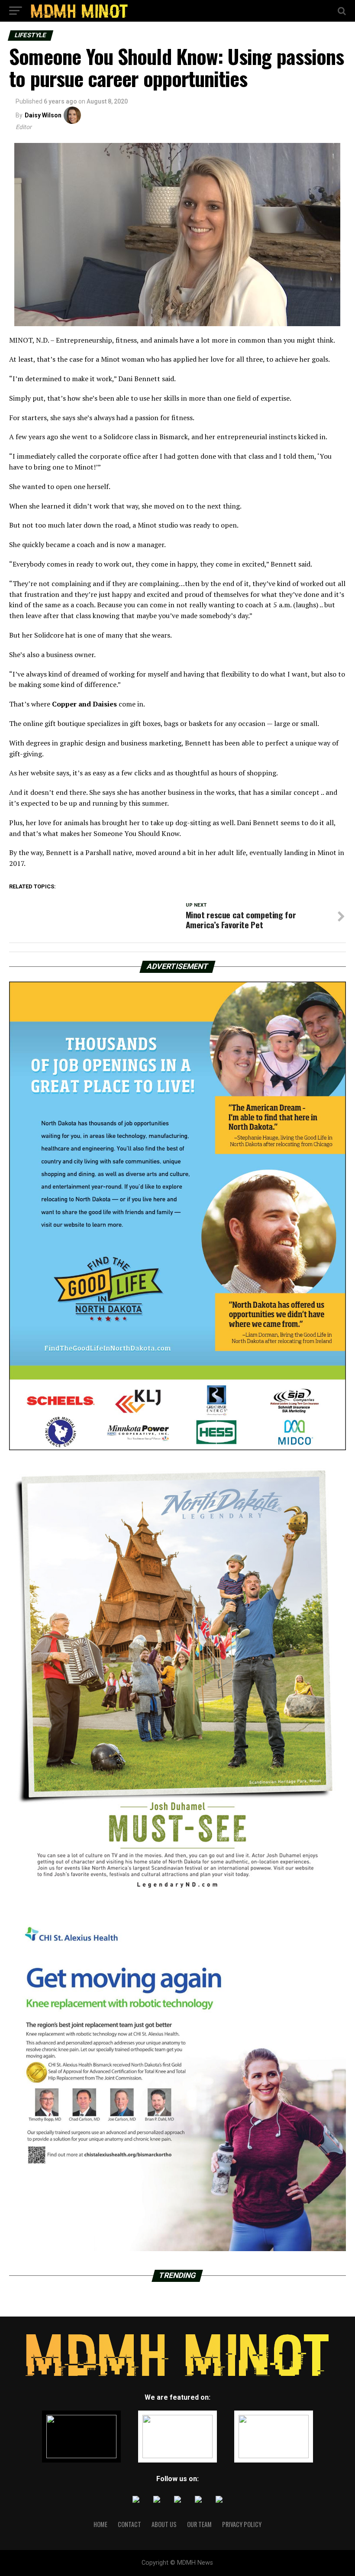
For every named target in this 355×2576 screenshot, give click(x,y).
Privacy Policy (242, 2524)
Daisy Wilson (43, 115)
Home (100, 2524)
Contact (129, 2524)
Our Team (199, 2524)
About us (164, 2524)
